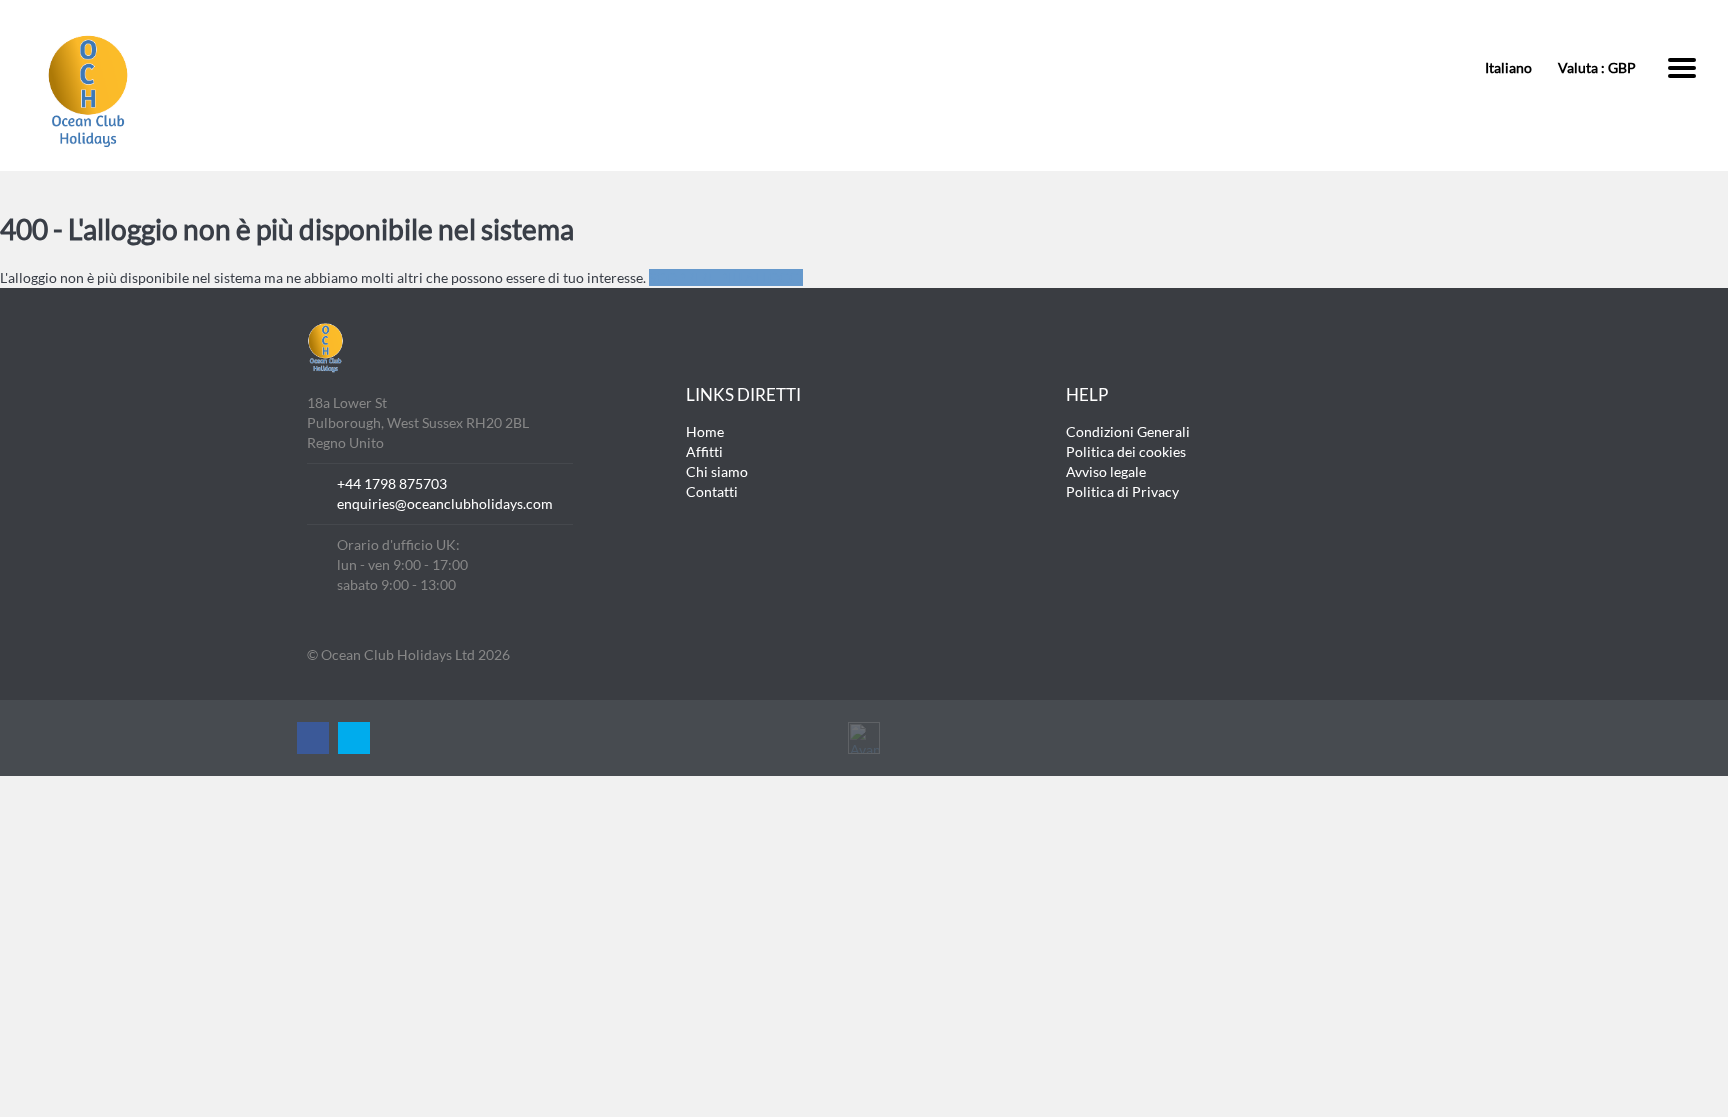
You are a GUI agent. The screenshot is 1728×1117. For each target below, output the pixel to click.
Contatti (712, 491)
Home (705, 431)
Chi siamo (717, 471)
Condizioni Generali (1128, 431)
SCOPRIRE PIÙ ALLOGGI (726, 277)
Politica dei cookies (1126, 451)
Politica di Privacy (1122, 491)
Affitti (704, 451)
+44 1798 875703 (392, 483)
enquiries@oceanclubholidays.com (445, 503)
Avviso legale (1106, 471)
